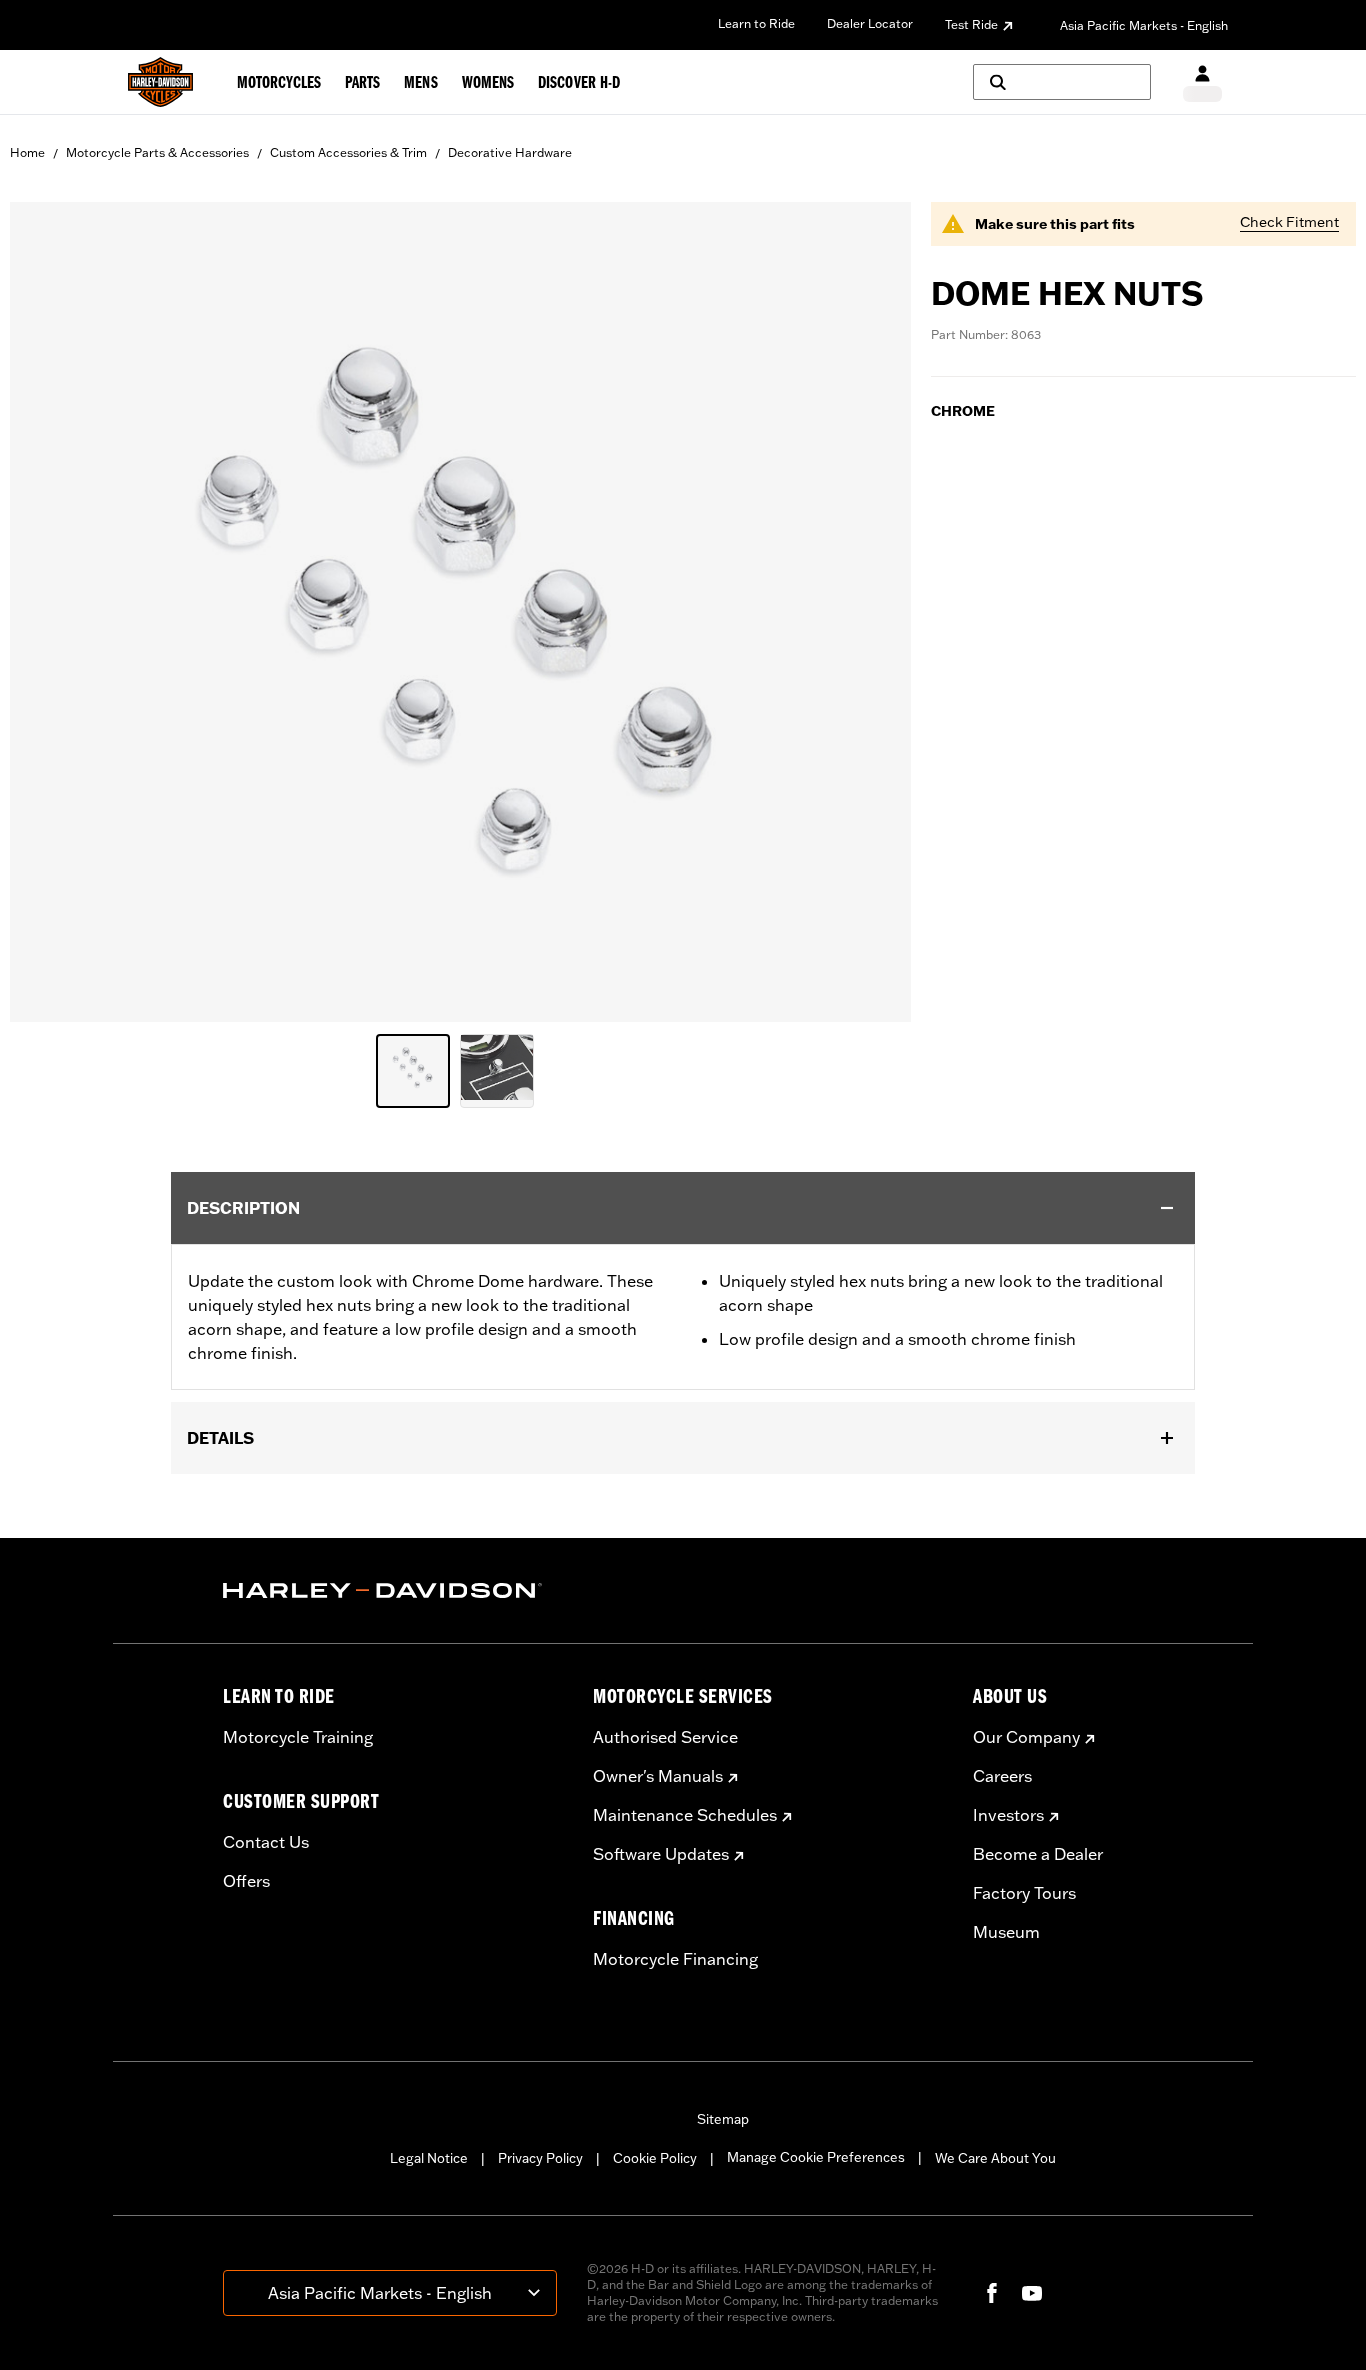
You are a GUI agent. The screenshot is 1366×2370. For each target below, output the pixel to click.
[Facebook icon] (992, 2293)
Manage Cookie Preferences (816, 2157)
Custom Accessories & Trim (348, 152)
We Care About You (995, 2158)
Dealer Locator (870, 23)
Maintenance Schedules (685, 1815)
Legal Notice (429, 2158)
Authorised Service (665, 1737)
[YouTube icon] (1032, 2293)
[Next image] (871, 612)
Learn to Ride (756, 23)
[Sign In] (1202, 82)
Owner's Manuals (658, 1776)
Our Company (1026, 1737)
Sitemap (723, 2119)
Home (27, 152)
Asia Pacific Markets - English (1144, 25)
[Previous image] (50, 612)
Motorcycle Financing (675, 1959)
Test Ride (971, 24)
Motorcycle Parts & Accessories (157, 152)
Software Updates (661, 1854)
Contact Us (266, 1842)
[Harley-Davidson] (393, 1591)
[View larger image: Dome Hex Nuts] (460, 609)
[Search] (1062, 82)
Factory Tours (1024, 1893)
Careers (1002, 1776)
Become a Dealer (1038, 1854)
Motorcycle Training (298, 1737)
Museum (1006, 1932)
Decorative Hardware (510, 152)
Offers (246, 1881)
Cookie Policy (655, 2158)
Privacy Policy (540, 2158)
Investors (1008, 1815)
